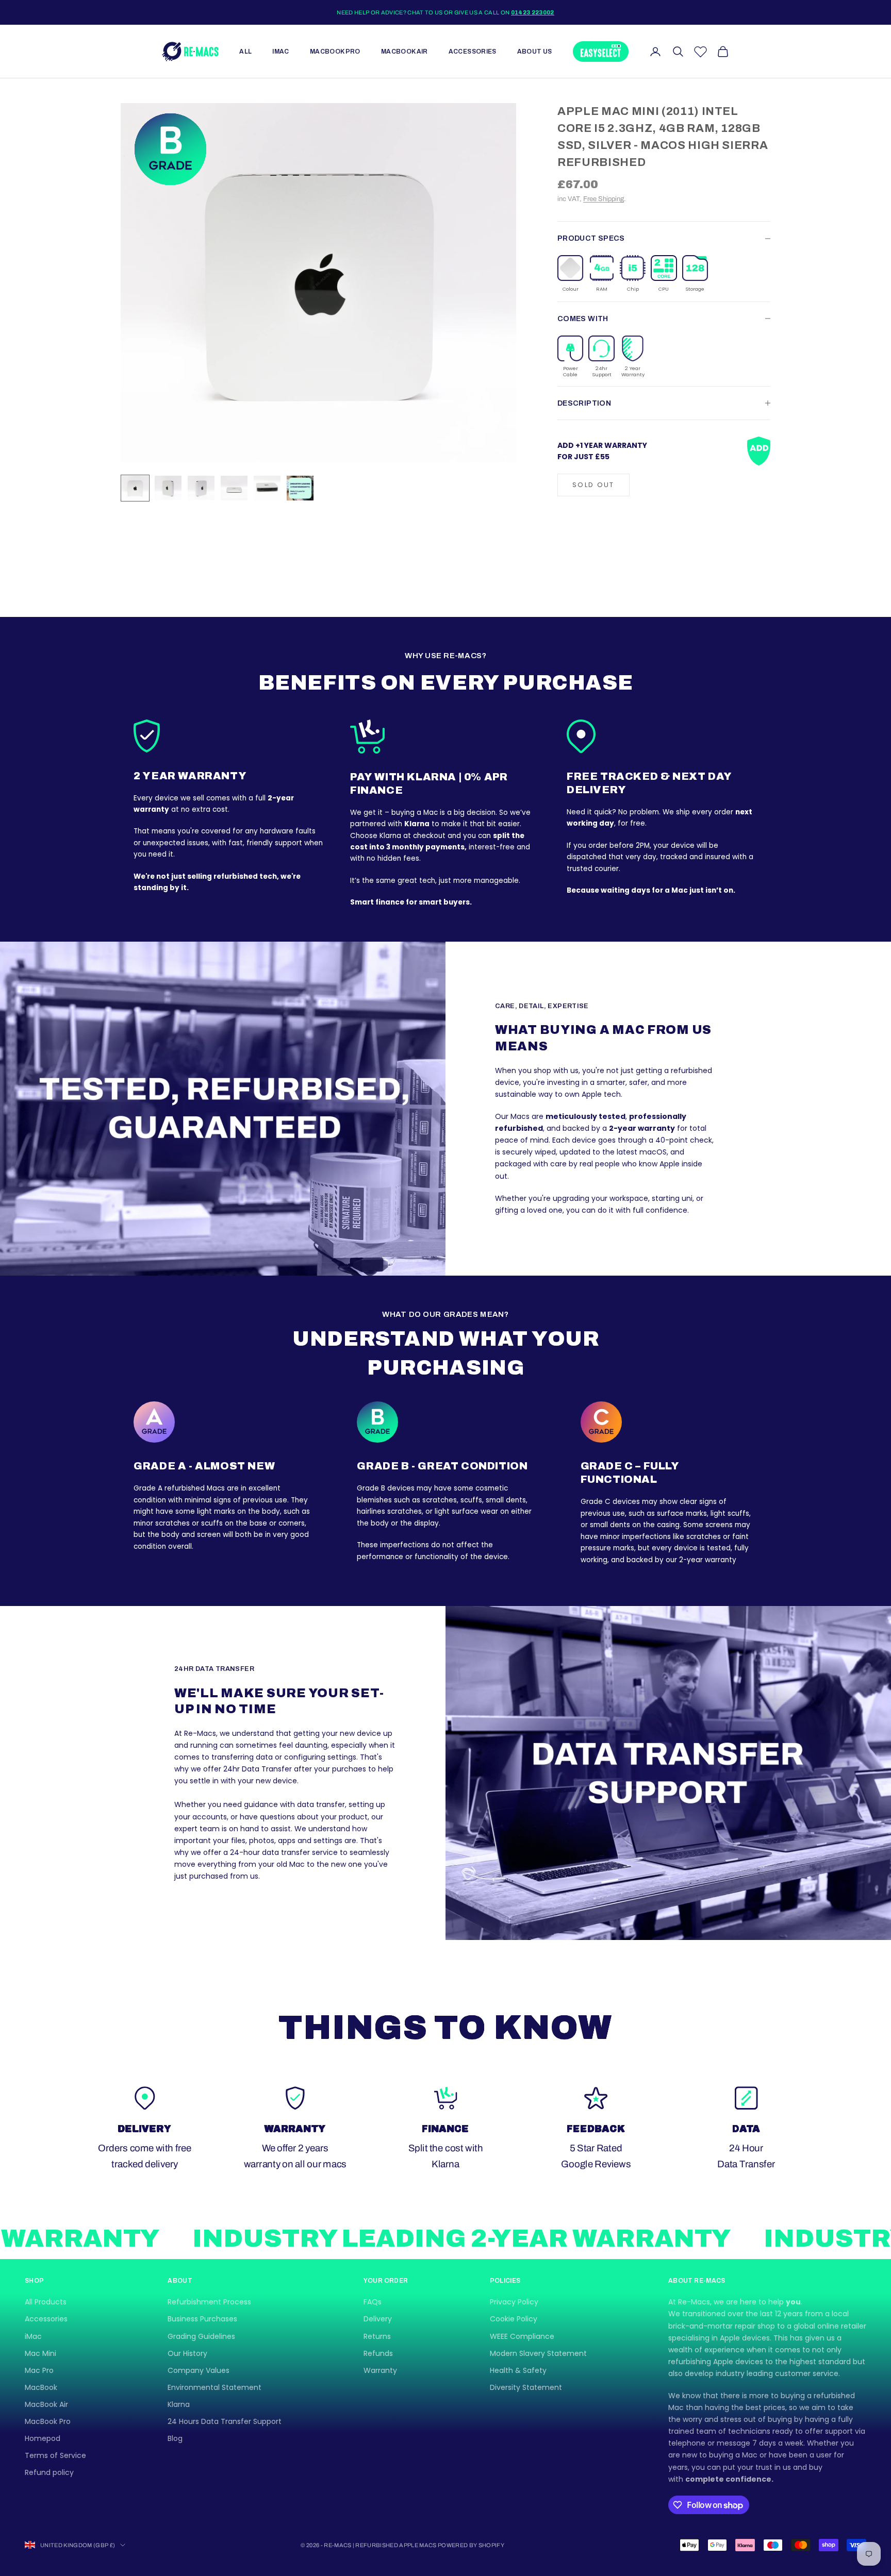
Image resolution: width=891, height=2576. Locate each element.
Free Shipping (604, 199)
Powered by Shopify (471, 2545)
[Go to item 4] (234, 488)
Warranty (380, 2370)
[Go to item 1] (135, 488)
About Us (535, 52)
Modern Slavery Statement (538, 2353)
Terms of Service (55, 2455)
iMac (280, 52)
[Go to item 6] (300, 488)
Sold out (593, 485)
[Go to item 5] (267, 488)
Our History (187, 2353)
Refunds (378, 2353)
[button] (570, 274)
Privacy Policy (514, 2302)
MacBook (41, 2387)
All (245, 52)
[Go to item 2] (168, 488)
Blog (175, 2438)
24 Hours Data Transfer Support (225, 2421)
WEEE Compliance (522, 2336)
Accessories (473, 52)
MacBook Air (405, 52)
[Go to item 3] (201, 488)
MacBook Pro (335, 52)
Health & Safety (518, 2370)
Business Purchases (202, 2319)
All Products (46, 2302)
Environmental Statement (214, 2387)
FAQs (373, 2302)
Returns (377, 2336)
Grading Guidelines (201, 2336)
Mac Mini (40, 2353)
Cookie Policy (514, 2319)
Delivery (378, 2319)
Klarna (179, 2404)
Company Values (199, 2370)
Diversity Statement (526, 2387)
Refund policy (49, 2472)
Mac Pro (39, 2370)
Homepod (43, 2438)
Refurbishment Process (209, 2302)
